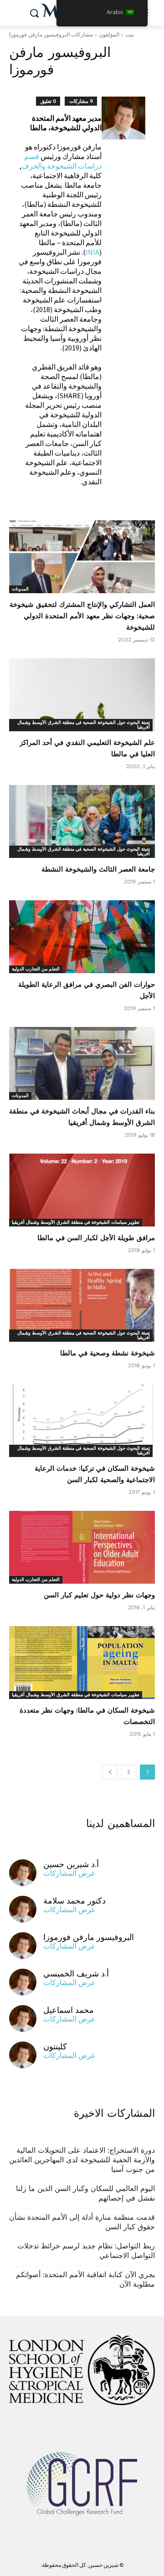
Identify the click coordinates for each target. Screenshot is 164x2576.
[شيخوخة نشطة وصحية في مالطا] (82, 1305)
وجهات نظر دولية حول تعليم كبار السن (99, 1595)
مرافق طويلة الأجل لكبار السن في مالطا (96, 1238)
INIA (92, 252)
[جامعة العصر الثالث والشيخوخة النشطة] (82, 821)
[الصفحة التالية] (110, 1772)
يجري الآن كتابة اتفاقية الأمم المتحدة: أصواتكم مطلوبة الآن (85, 2279)
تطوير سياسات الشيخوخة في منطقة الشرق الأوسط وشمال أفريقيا (76, 1222)
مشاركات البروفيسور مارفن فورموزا (51, 34)
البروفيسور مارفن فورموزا (89, 1937)
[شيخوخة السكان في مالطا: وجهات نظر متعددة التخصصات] (82, 1663)
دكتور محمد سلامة (74, 1901)
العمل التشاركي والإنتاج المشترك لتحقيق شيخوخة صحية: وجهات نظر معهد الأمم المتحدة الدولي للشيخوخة (82, 616)
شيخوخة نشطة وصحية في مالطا (108, 1353)
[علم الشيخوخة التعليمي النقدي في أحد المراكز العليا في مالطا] (82, 695)
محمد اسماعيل (69, 2010)
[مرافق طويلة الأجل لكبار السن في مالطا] (82, 1190)
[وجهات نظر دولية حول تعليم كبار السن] (82, 1547)
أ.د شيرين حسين (71, 1864)
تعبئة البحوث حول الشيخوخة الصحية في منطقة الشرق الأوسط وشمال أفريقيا (84, 725)
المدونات (20, 589)
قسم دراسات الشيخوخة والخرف (61, 161)
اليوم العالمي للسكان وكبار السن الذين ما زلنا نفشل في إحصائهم (85, 2193)
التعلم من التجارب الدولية (36, 969)
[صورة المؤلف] (123, 296)
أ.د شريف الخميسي (76, 1973)
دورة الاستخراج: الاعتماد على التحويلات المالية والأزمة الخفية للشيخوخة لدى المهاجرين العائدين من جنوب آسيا (82, 2160)
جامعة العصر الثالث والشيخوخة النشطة (98, 869)
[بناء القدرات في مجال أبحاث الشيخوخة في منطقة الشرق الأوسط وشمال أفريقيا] (82, 1063)
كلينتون (55, 2046)
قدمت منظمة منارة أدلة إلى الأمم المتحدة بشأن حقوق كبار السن (82, 2222)
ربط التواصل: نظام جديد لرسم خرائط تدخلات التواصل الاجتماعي (86, 2251)
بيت (130, 34)
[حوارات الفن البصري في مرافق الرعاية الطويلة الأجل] (82, 937)
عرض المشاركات (69, 1873)
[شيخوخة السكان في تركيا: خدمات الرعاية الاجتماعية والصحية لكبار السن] (82, 1421)
